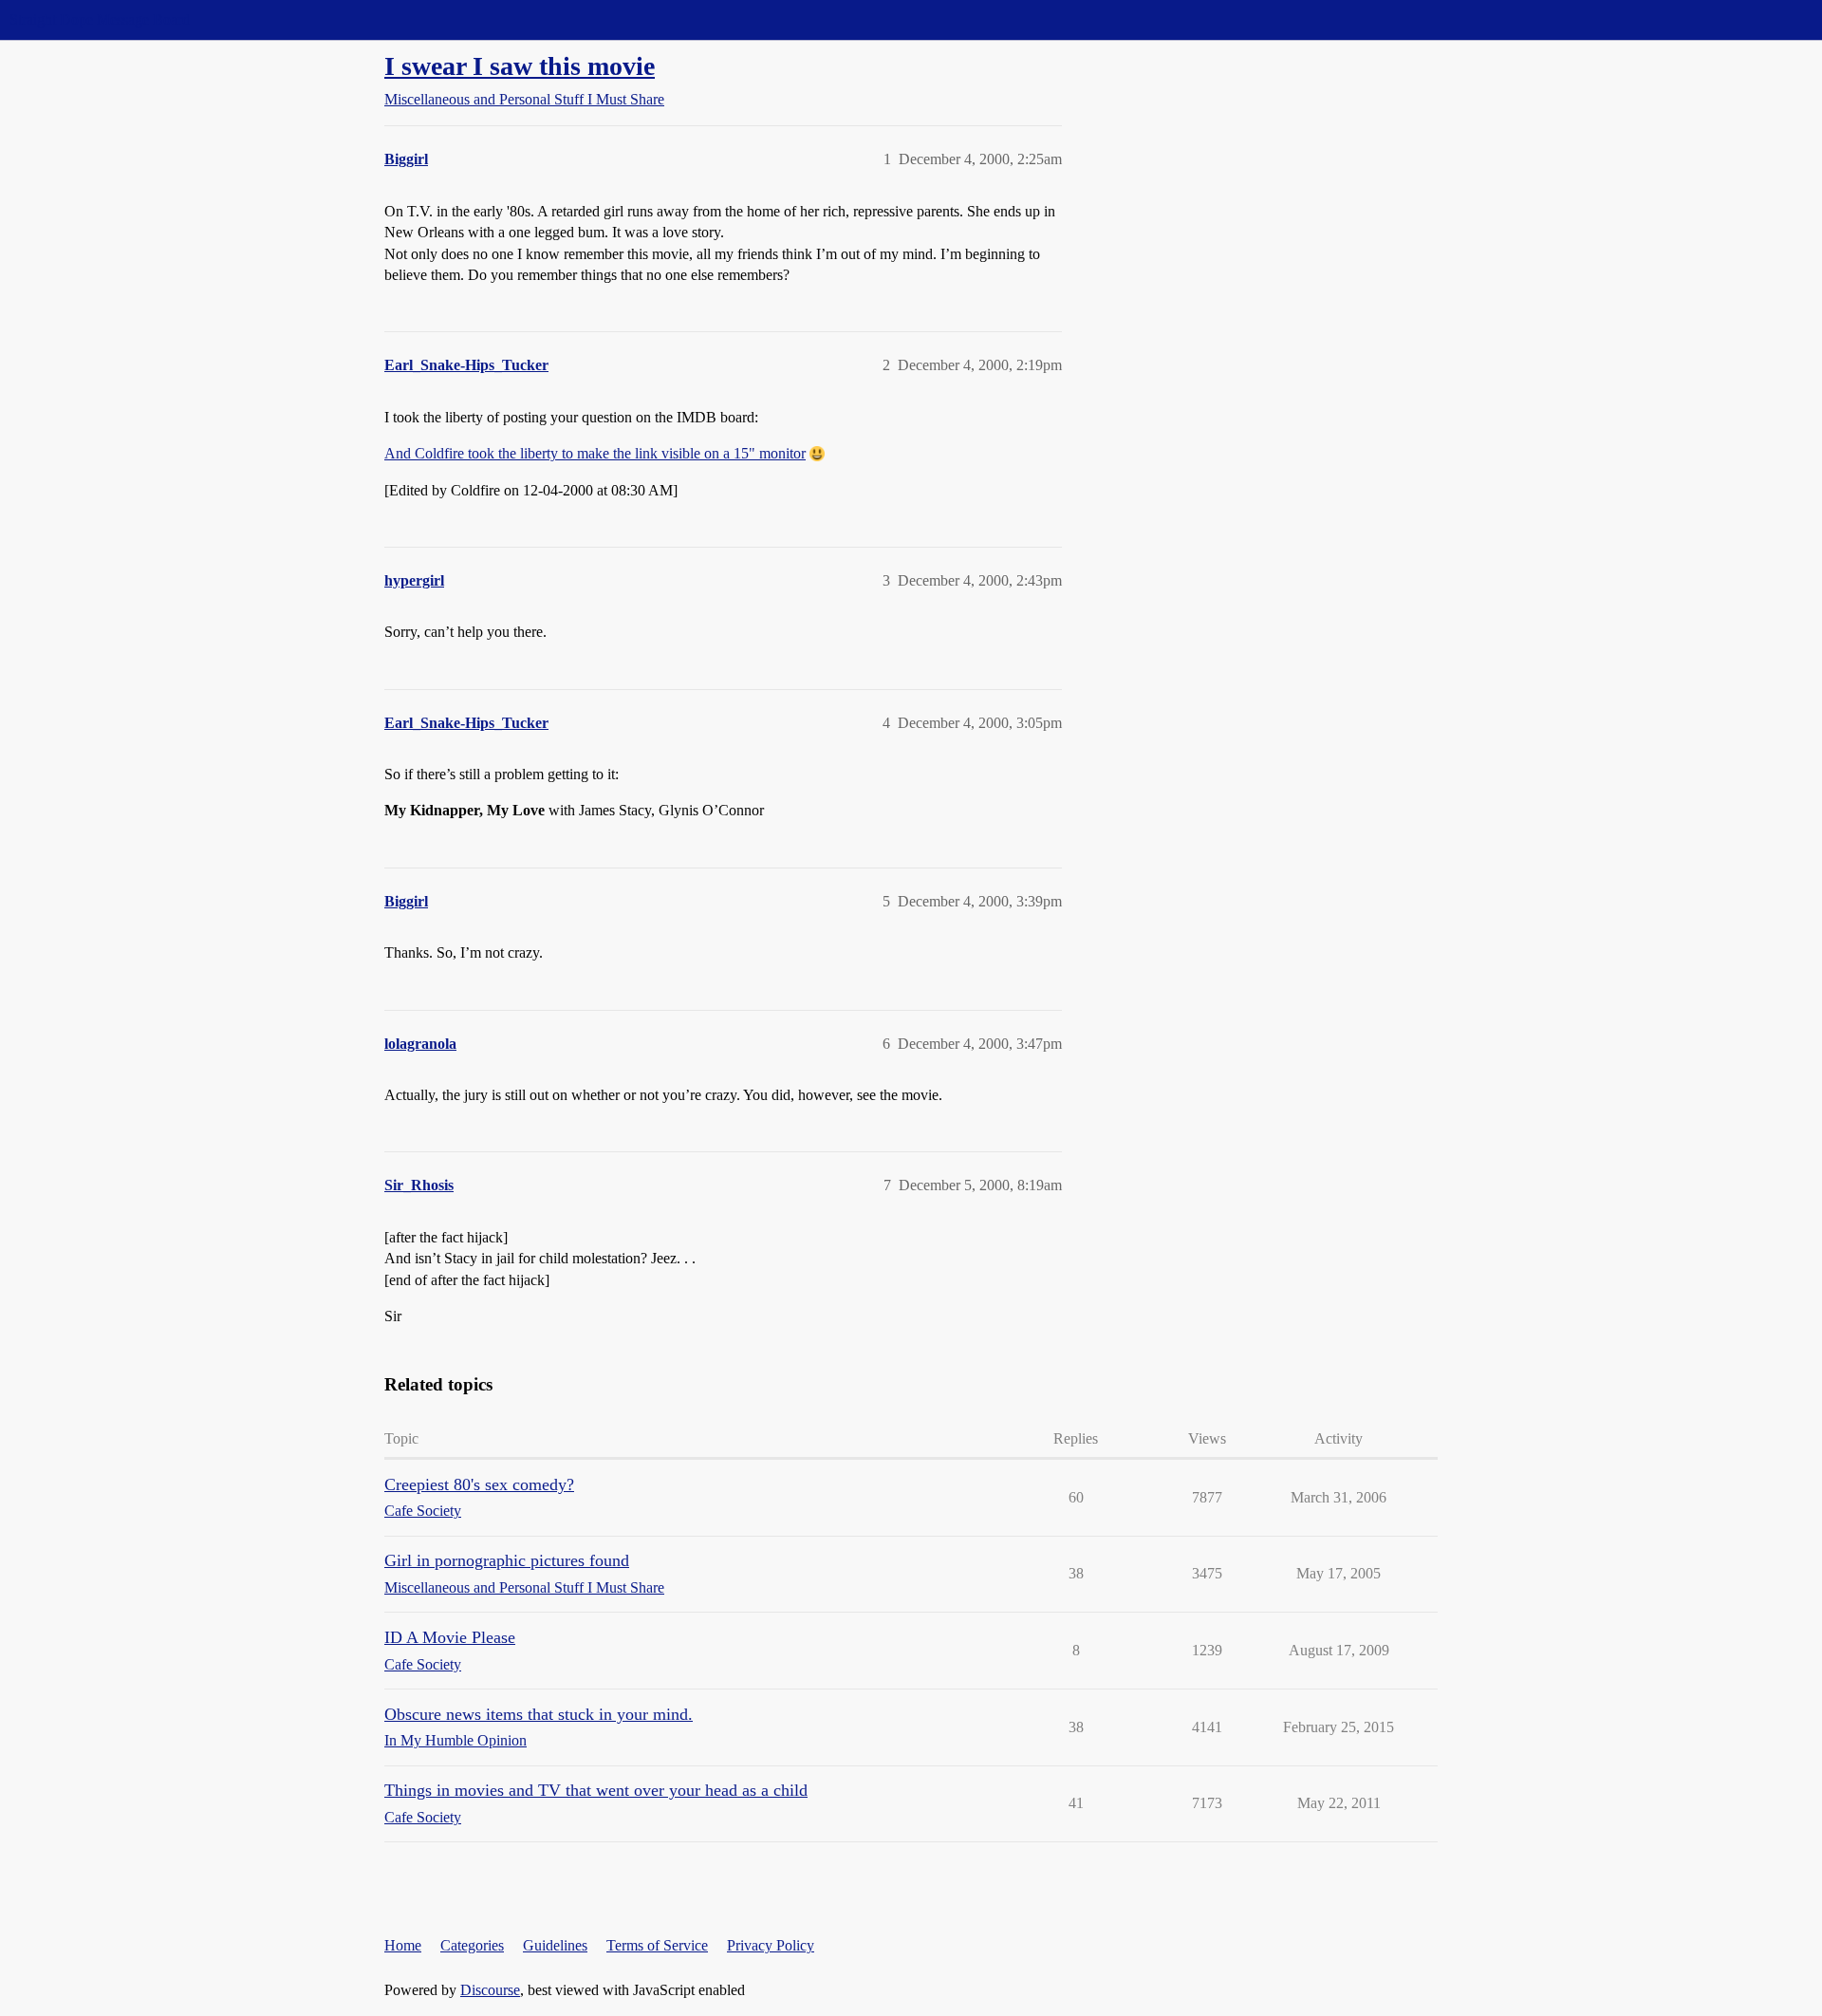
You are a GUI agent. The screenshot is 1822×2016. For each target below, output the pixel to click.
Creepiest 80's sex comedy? (479, 1484)
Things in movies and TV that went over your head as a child (596, 1790)
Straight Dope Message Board (100, 19)
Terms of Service (657, 1945)
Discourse (490, 1990)
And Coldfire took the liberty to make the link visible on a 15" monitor (595, 453)
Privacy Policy (771, 1945)
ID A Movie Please (450, 1637)
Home (403, 1945)
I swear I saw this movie (520, 66)
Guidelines (555, 1945)
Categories (472, 1945)
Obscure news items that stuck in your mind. (539, 1714)
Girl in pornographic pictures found (507, 1560)
